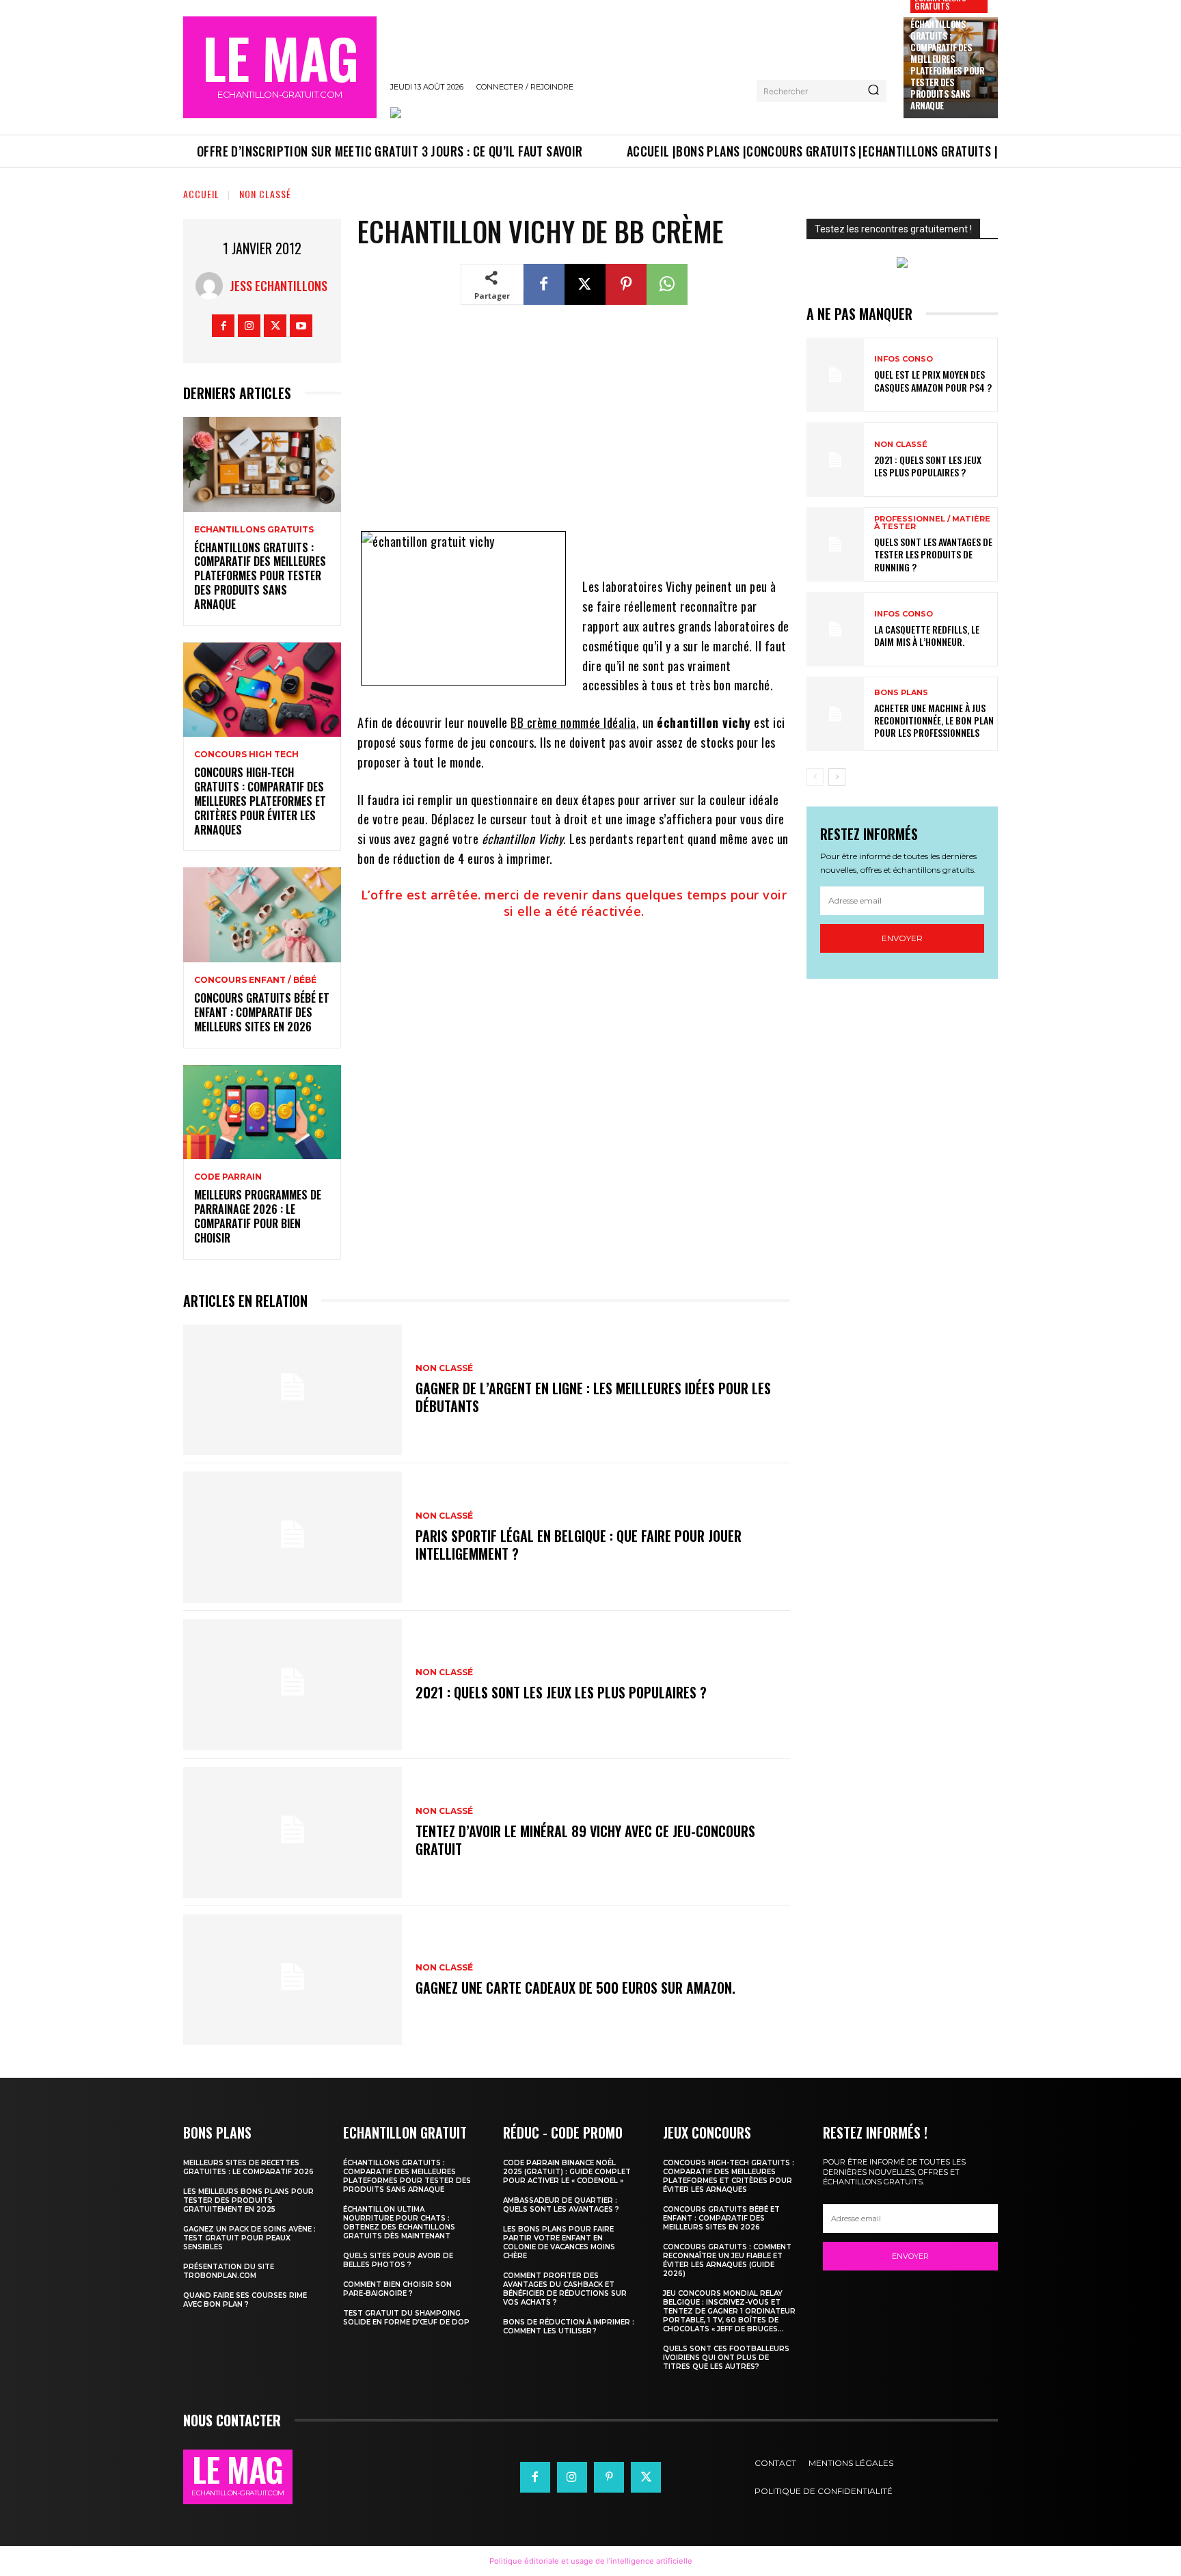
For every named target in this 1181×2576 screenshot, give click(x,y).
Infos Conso (904, 359)
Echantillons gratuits (254, 530)
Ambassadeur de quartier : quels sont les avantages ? (561, 2205)
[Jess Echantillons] (213, 286)
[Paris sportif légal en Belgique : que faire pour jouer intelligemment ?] (293, 1537)
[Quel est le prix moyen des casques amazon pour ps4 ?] (835, 375)
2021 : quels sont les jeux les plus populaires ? (561, 1692)
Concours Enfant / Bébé (255, 980)
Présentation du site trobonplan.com (229, 2271)
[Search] (873, 91)
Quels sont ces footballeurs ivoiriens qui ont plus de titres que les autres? (726, 2358)
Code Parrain (228, 1177)
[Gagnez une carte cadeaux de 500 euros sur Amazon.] (293, 1980)
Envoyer (902, 938)
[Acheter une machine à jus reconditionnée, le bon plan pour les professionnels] (835, 714)
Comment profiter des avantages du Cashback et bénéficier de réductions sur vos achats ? (565, 2289)
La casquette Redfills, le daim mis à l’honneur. (927, 635)
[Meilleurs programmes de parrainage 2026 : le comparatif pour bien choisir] (262, 1112)
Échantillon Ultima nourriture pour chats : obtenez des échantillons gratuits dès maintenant (399, 2223)
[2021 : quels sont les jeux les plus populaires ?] (293, 1685)
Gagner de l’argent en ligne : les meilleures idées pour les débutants (593, 1397)
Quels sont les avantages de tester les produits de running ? (933, 554)
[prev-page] (815, 777)
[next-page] (837, 777)
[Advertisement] (574, 426)
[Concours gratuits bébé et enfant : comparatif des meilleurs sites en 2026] (262, 915)
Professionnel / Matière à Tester (932, 523)
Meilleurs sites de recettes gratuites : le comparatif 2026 (248, 2167)
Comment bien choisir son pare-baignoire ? (397, 2289)
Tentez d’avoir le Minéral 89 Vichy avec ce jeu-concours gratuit (585, 1840)
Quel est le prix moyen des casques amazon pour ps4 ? (933, 380)
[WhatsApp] (667, 284)
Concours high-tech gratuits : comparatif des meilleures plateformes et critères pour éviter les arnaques (260, 801)
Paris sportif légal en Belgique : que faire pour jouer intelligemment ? (579, 1545)
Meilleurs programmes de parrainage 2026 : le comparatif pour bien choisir (258, 1216)
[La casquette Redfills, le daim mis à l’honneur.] (835, 629)
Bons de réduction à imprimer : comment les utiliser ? (569, 2327)
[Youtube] (301, 326)
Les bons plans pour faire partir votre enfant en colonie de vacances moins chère (559, 2242)
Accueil (201, 194)
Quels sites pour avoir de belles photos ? (398, 2260)
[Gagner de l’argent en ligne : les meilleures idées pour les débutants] (293, 1390)
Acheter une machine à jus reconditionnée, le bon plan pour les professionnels (934, 720)
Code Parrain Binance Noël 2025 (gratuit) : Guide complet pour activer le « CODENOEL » (567, 2172)
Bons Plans (901, 693)
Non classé (265, 194)
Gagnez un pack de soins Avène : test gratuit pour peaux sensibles (249, 2238)
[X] (275, 326)
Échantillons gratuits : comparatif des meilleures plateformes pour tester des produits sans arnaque (947, 64)
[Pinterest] (626, 284)
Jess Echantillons (279, 286)
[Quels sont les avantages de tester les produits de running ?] (835, 544)
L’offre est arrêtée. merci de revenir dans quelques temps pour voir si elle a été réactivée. (574, 903)
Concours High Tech (246, 755)
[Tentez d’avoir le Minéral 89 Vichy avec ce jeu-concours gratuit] (293, 1832)
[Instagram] (249, 326)
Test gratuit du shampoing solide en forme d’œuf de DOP (406, 2318)
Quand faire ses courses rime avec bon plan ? (245, 2300)
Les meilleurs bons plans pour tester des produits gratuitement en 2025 (248, 2200)
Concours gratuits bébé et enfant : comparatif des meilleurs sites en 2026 (262, 1012)
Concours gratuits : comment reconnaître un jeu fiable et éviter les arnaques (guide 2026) (727, 2260)
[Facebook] (223, 326)
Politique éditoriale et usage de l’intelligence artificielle (591, 2561)
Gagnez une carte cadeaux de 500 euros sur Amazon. (575, 1988)
